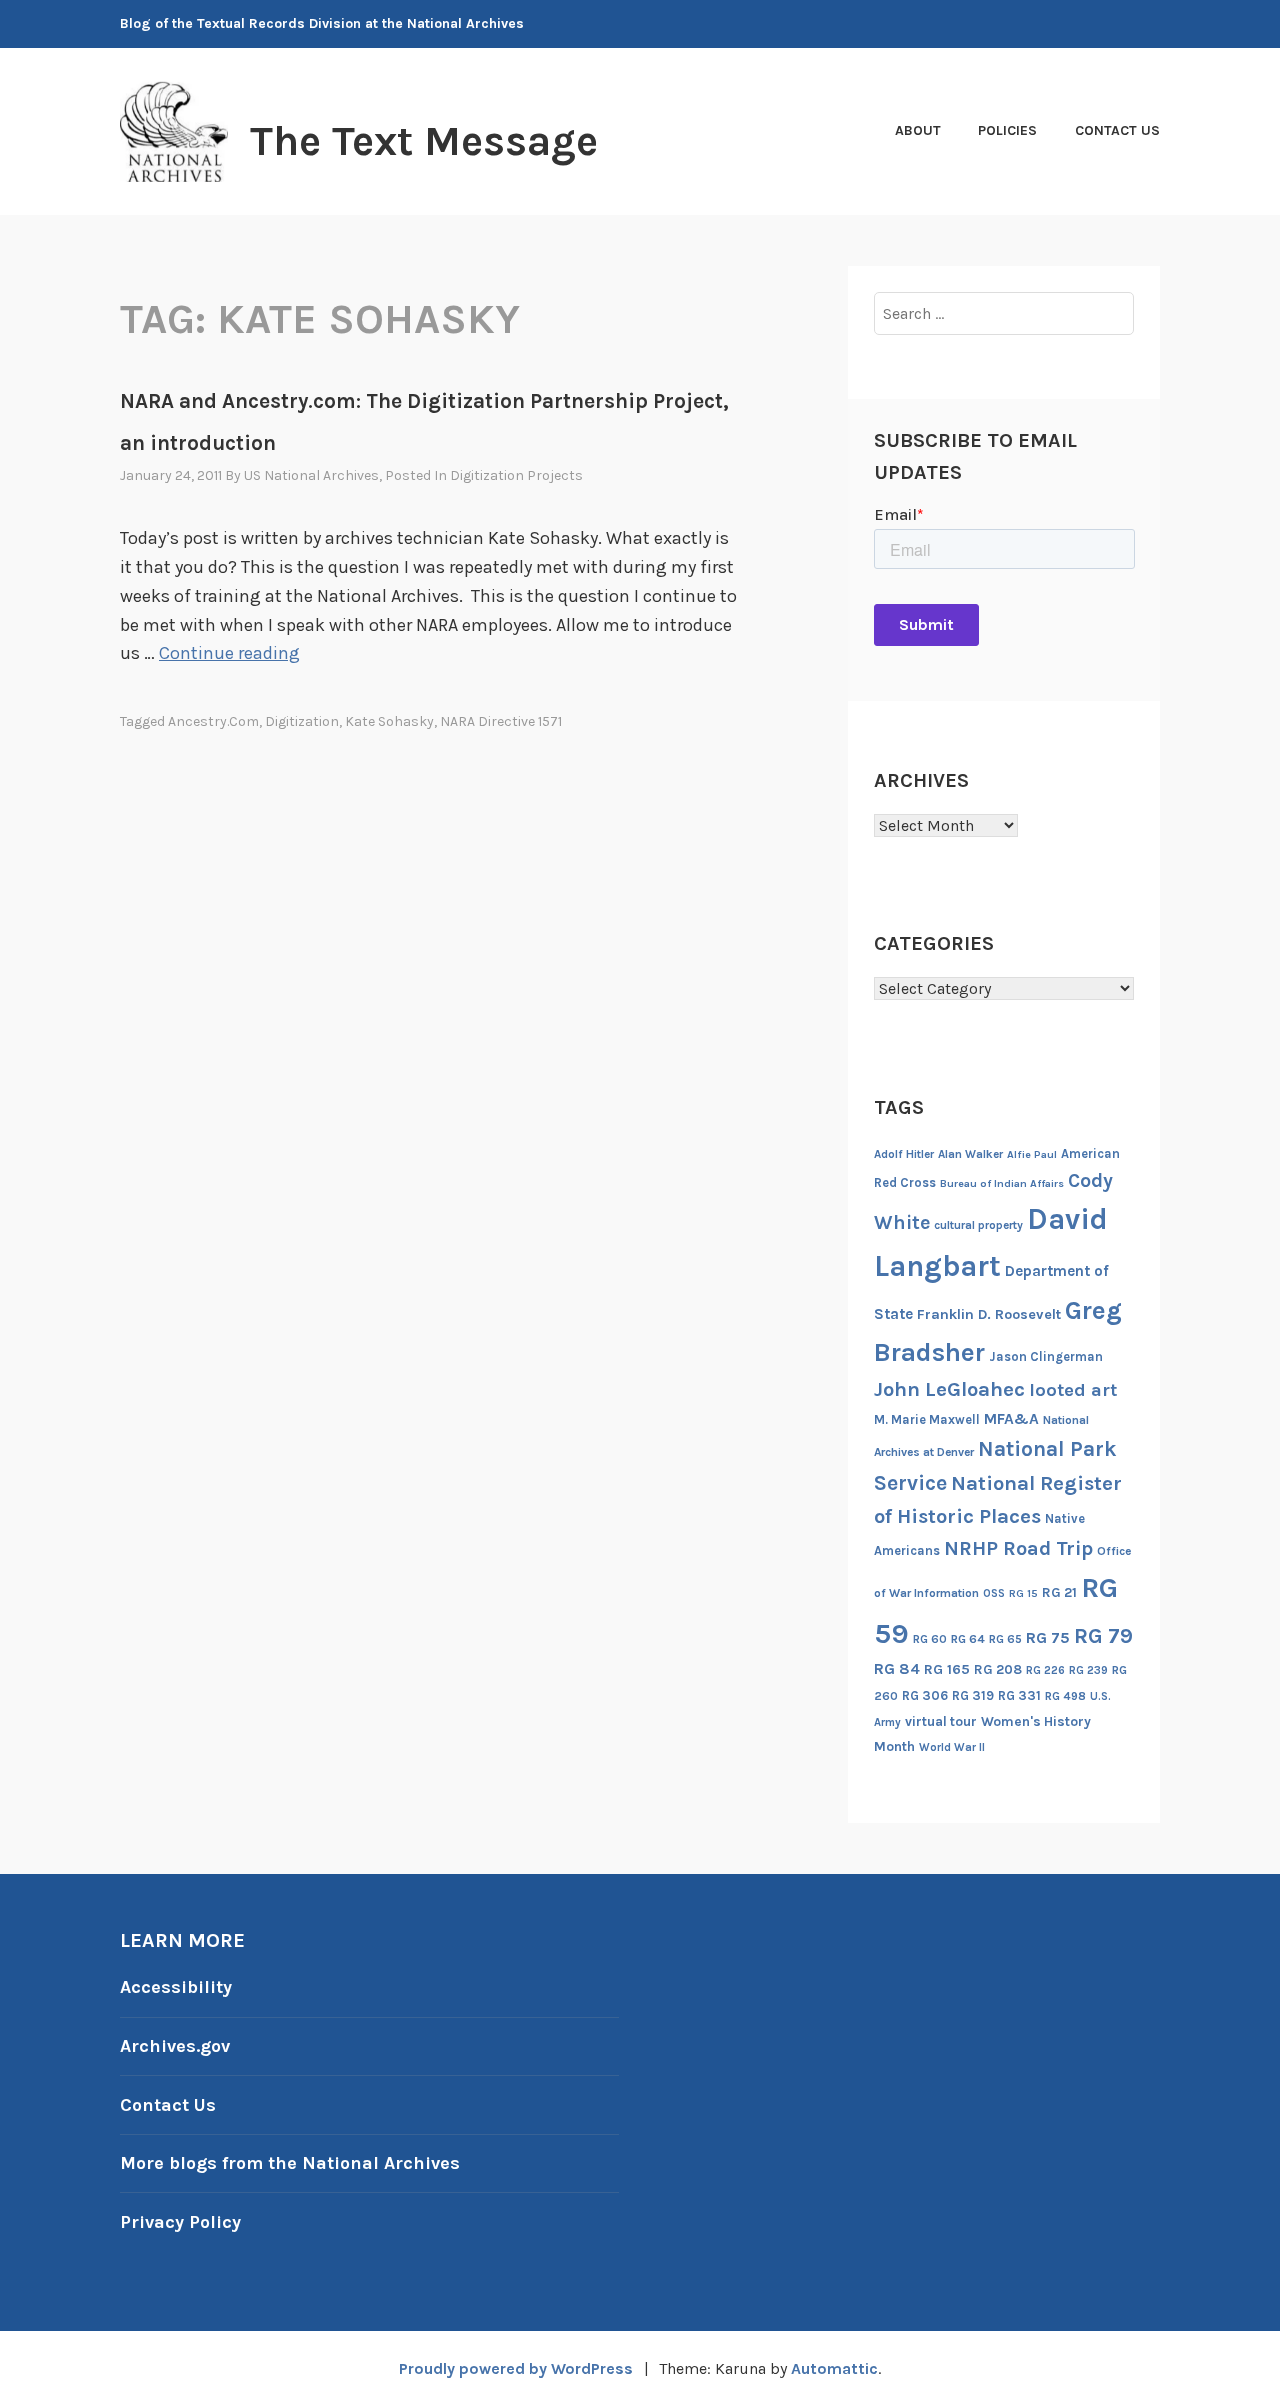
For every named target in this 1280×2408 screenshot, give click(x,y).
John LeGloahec (949, 1389)
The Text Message (424, 141)
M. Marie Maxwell (927, 1419)
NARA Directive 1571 (501, 721)
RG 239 (1088, 1670)
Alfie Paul (1032, 1154)
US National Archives (311, 475)
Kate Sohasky (389, 721)
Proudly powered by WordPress (516, 2368)
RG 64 (968, 1639)
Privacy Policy (180, 2222)
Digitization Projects (516, 475)
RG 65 (1005, 1639)
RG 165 (947, 1669)
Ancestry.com (213, 721)
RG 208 (998, 1669)
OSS (994, 1593)
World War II (952, 1747)
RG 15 (1023, 1593)
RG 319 (973, 1695)
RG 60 (930, 1639)
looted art (1073, 1390)
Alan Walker (970, 1154)
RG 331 (1019, 1695)
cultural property (978, 1225)
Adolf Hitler (904, 1154)
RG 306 (925, 1695)
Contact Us (1117, 130)
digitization (302, 721)
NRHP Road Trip (1018, 1548)
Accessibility (176, 1987)
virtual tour (941, 1721)
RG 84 (897, 1669)
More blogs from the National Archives (290, 2163)
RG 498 (1065, 1696)
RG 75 (1048, 1637)
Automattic (834, 2368)
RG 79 (1103, 1635)
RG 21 (1059, 1592)
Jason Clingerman (1046, 1356)
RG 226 (1045, 1670)
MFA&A (1011, 1419)
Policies (1007, 130)
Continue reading (229, 653)
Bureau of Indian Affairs (1002, 1183)
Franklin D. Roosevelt (989, 1314)
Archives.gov (175, 2046)
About (918, 130)
